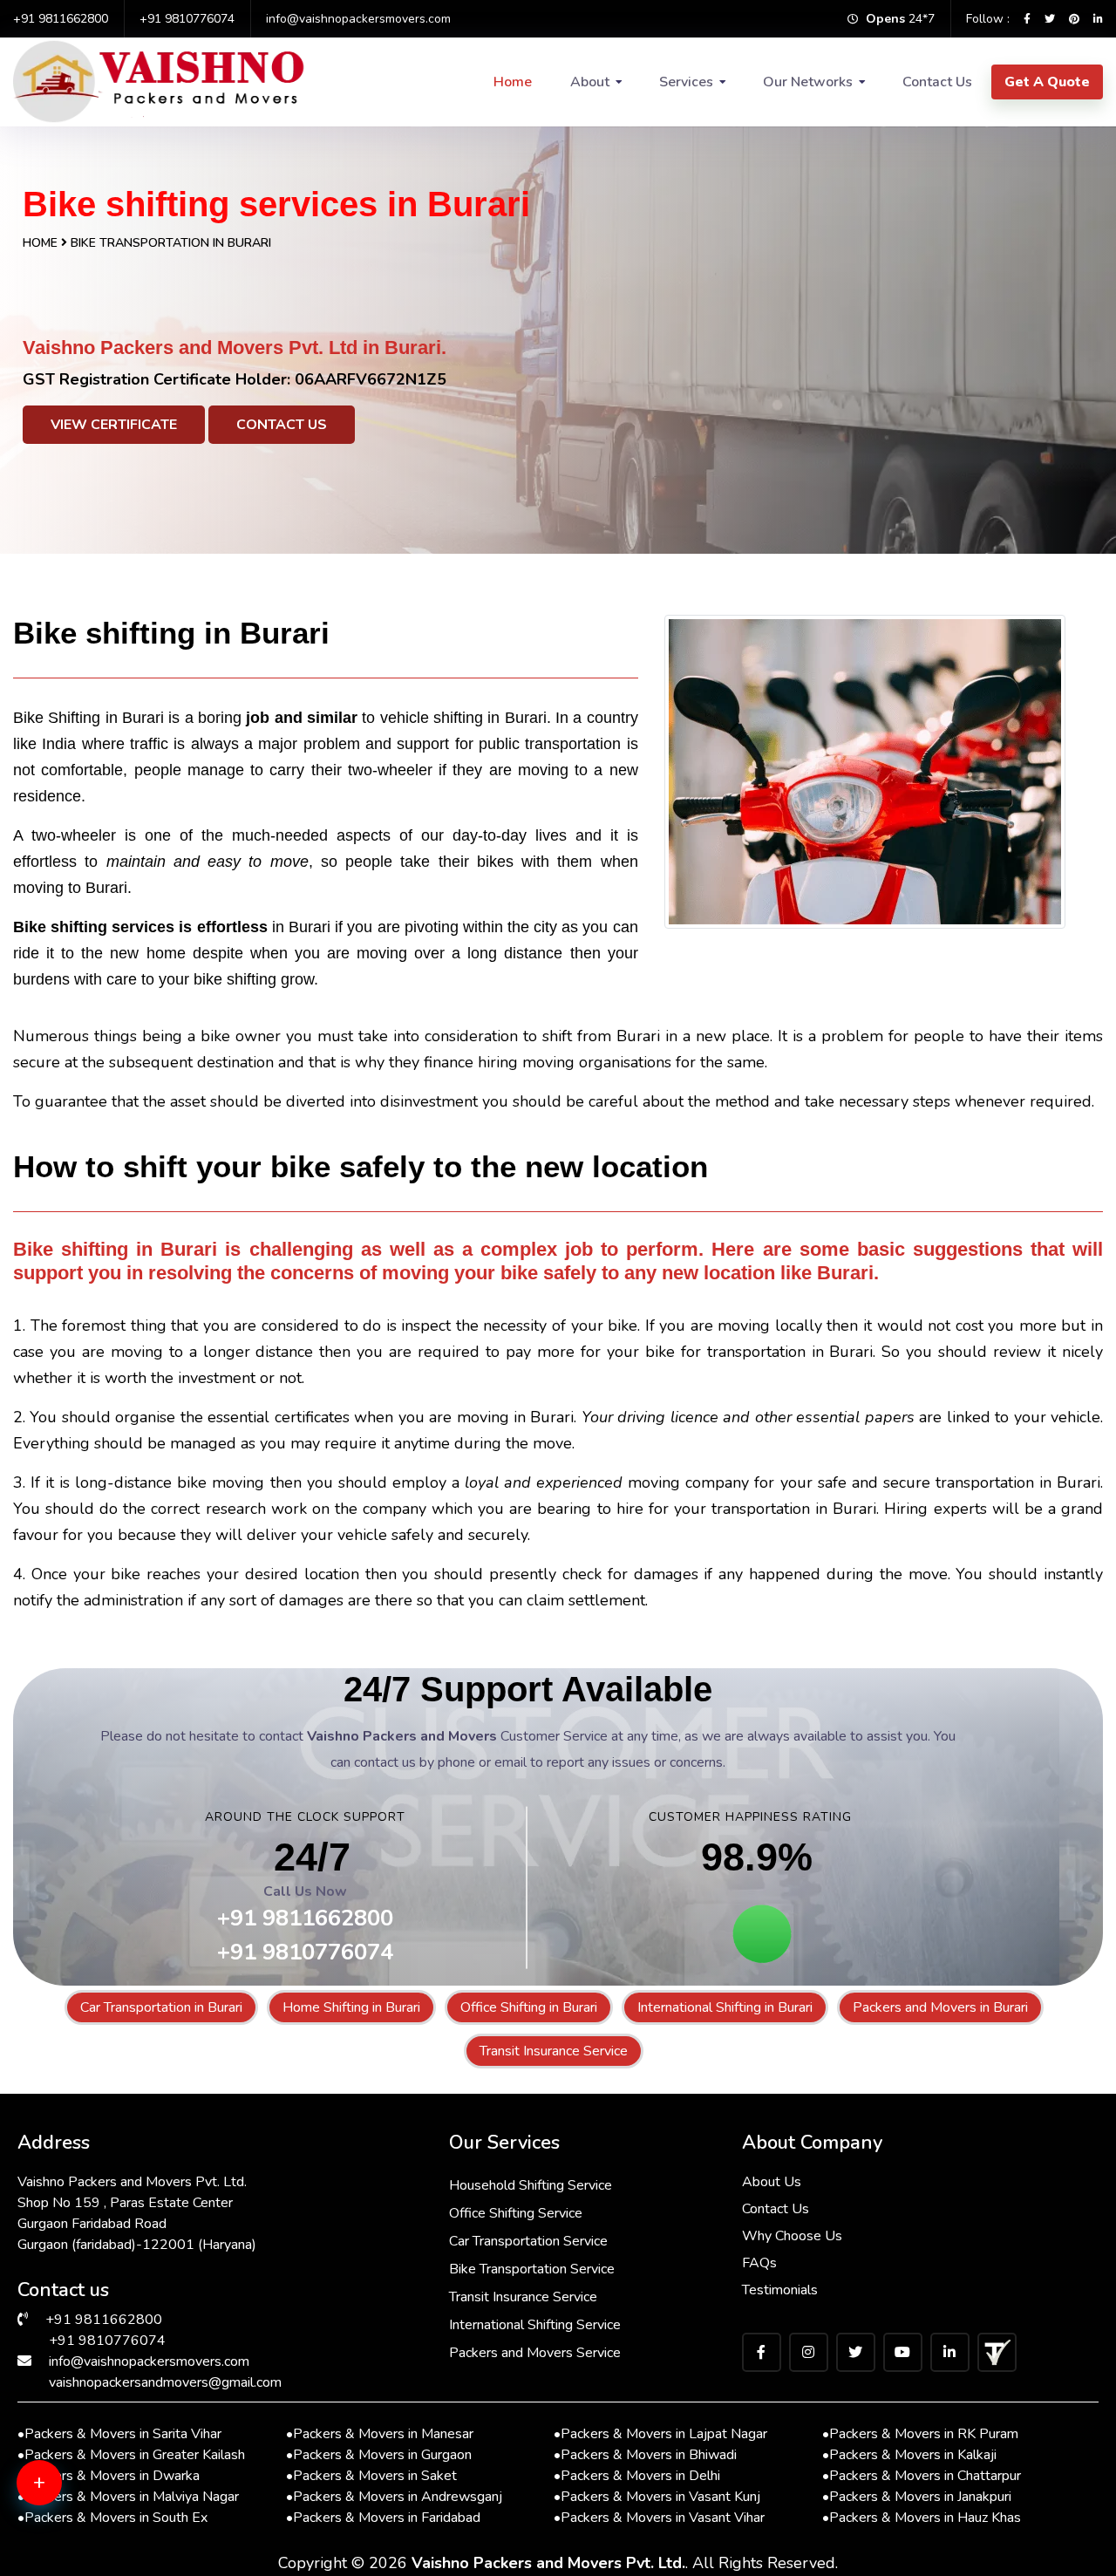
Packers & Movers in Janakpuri (917, 2497)
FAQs (759, 2263)
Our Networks (808, 82)
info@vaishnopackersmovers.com (358, 19)
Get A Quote (1047, 82)
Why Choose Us (792, 2236)
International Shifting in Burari (725, 2007)
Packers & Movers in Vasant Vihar (659, 2518)
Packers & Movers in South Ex (112, 2518)
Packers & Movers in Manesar (380, 2434)
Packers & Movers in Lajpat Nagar (660, 2434)
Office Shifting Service (516, 2213)
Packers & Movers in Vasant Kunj (657, 2497)
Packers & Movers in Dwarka (109, 2476)
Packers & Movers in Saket (371, 2476)
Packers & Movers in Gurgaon (379, 2455)
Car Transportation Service (528, 2241)
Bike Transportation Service (532, 2269)
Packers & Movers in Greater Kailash (131, 2455)
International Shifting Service (535, 2325)
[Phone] (65, 2550)
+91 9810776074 (187, 19)
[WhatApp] (65, 2493)
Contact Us (937, 82)
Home (513, 82)
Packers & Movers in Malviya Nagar (128, 2497)
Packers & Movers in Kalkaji (909, 2455)
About (590, 82)
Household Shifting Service (531, 2185)
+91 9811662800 (61, 19)
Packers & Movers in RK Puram (920, 2434)
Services (686, 82)
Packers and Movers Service (535, 2353)
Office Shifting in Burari (529, 2007)
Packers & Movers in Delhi (637, 2476)
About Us (772, 2182)
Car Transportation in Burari (161, 2007)
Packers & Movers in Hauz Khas (922, 2518)
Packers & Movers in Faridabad (383, 2518)
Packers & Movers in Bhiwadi (645, 2455)
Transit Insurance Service (554, 2051)
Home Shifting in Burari (351, 2007)
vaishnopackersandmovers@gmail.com (165, 2382)
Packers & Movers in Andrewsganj (394, 2497)
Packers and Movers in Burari (940, 2007)
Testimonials (780, 2290)
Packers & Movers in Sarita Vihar (119, 2434)
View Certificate (114, 425)
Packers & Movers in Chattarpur (922, 2476)
